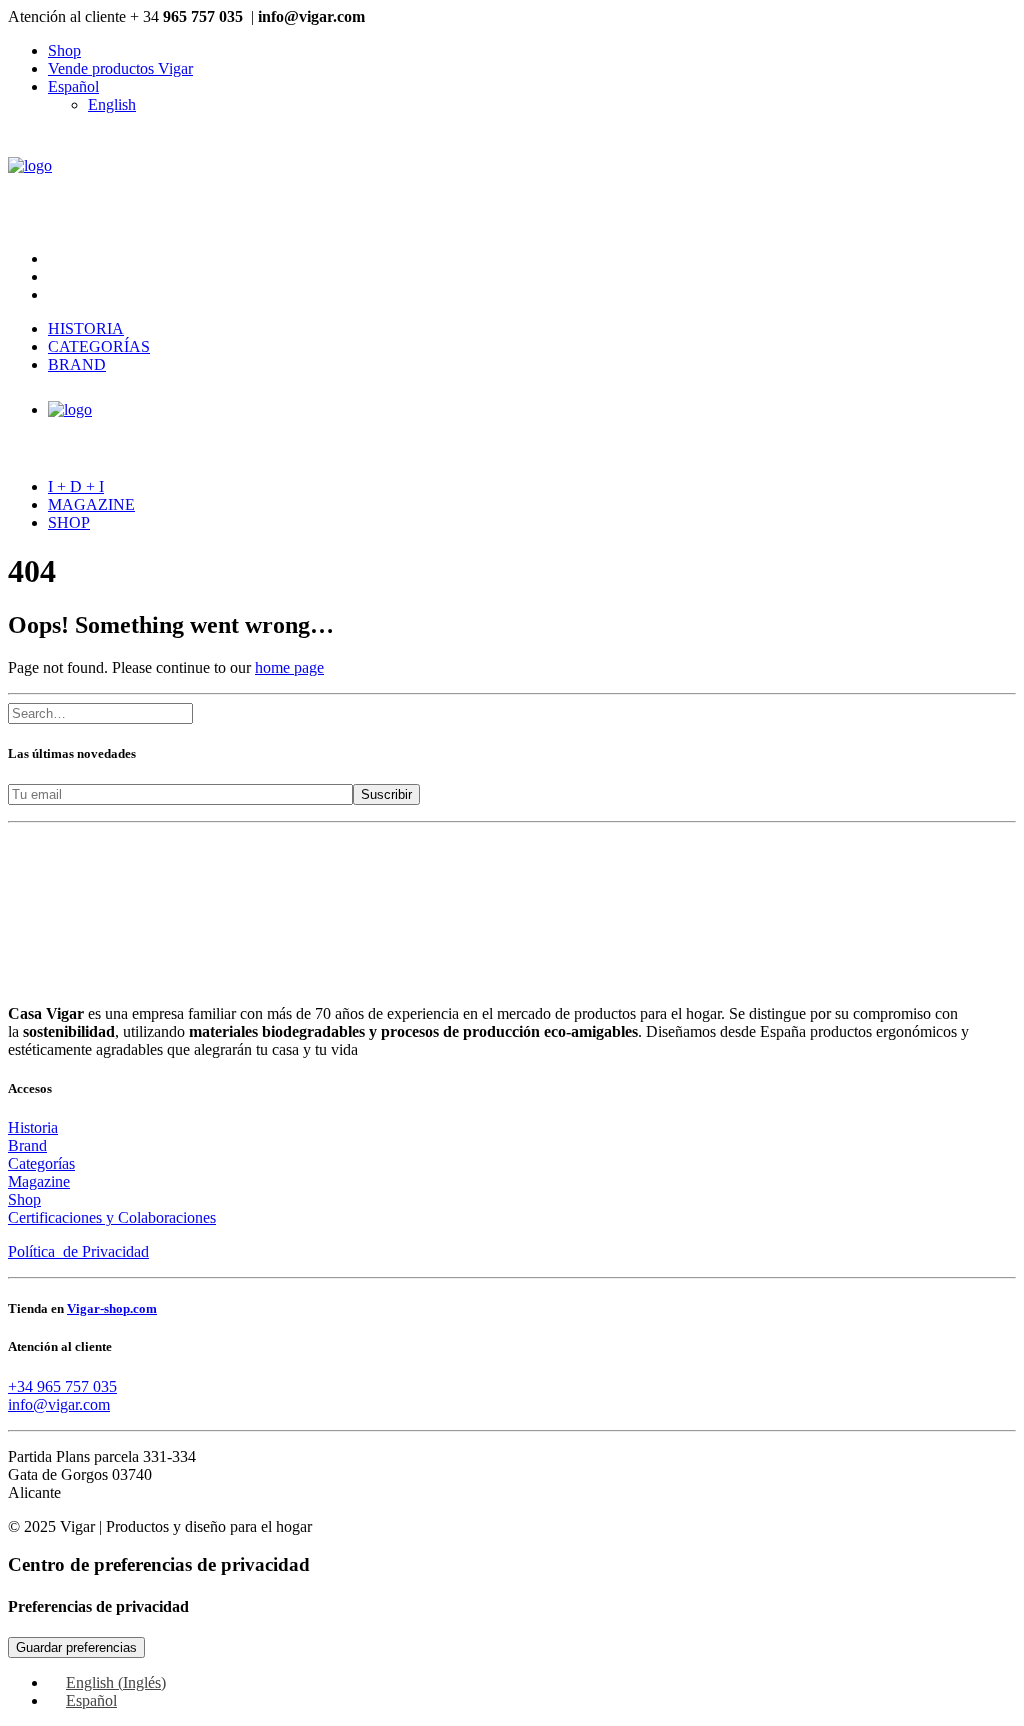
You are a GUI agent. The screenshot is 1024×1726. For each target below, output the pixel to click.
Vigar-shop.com (112, 1308)
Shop (64, 50)
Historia (86, 328)
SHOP (69, 522)
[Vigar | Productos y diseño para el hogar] (512, 182)
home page (289, 667)
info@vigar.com (59, 1404)
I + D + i (76, 486)
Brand (77, 364)
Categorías (99, 346)
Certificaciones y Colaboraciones (112, 1217)
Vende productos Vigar (120, 68)
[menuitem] (532, 51)
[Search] (100, 712)
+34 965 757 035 (62, 1386)
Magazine (91, 504)
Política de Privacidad (78, 1251)
